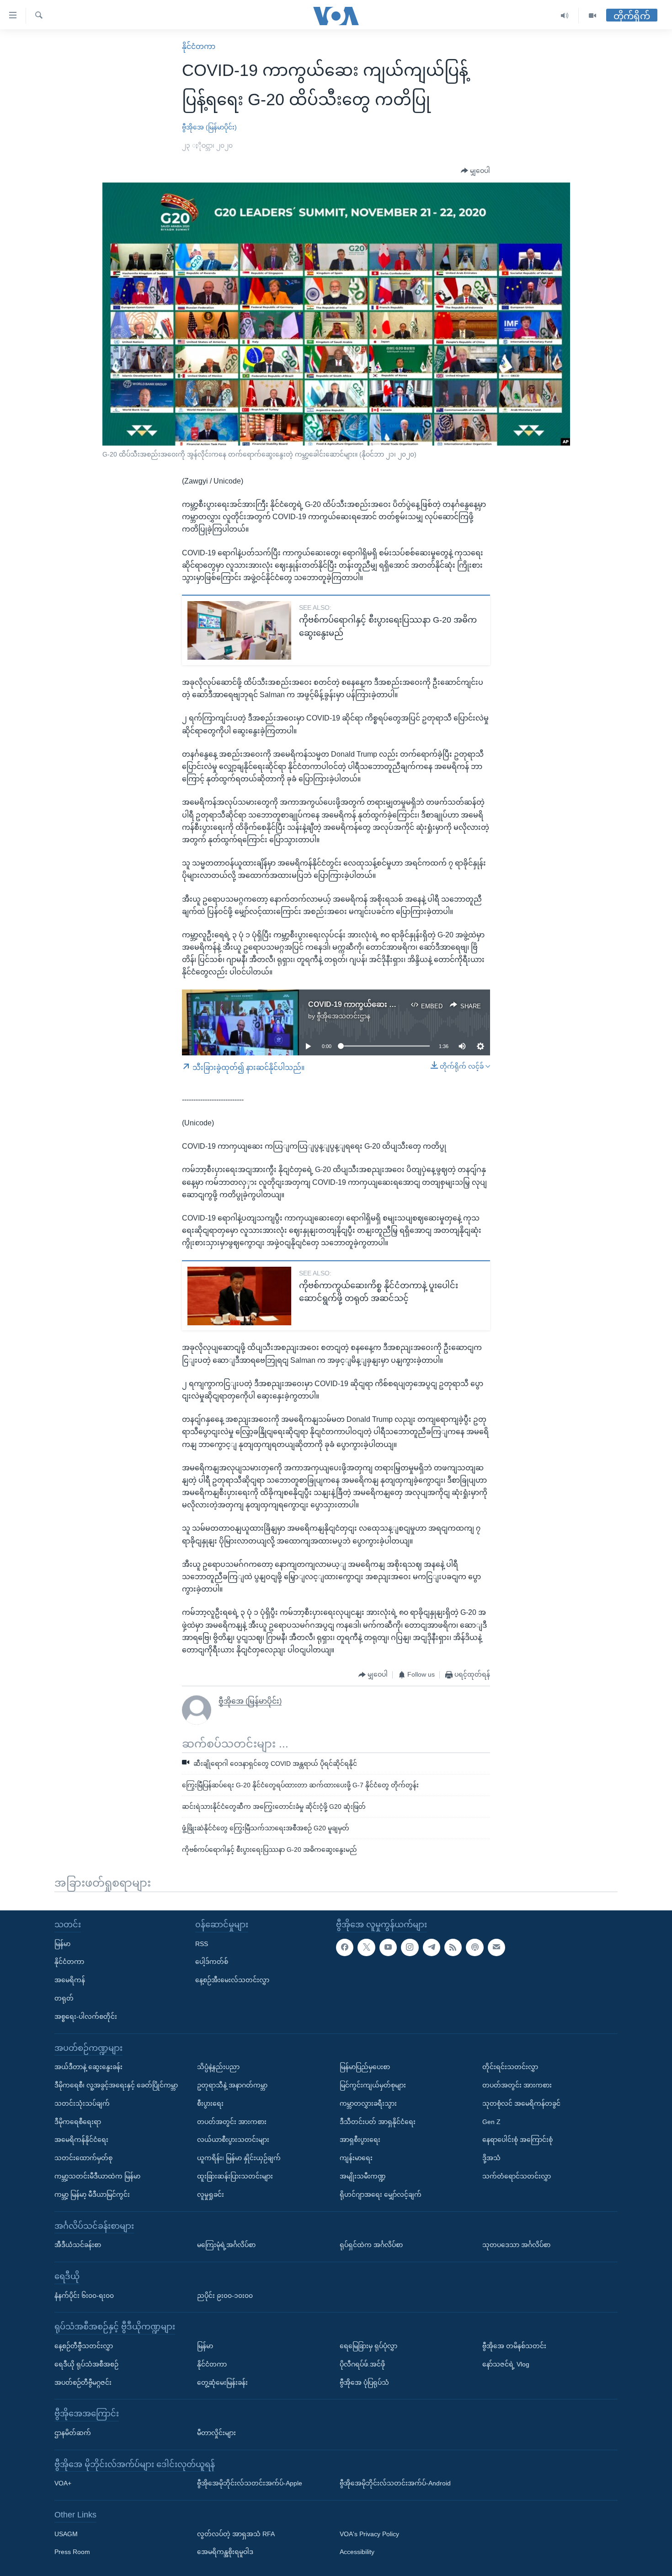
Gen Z (491, 2121)
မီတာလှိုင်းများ (216, 2433)
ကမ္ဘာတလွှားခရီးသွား (368, 2103)
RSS (202, 1943)
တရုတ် (64, 1998)
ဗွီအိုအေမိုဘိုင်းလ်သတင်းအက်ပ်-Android (395, 2483)
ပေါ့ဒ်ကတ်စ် (212, 1962)
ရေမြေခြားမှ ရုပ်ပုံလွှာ (368, 2346)
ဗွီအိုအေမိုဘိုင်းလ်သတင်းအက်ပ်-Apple (250, 2483)
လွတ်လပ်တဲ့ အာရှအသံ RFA (236, 2533)
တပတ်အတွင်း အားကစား (232, 2121)
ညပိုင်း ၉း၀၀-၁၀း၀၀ (225, 2295)
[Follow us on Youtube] (388, 1947)
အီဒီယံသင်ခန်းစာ (78, 2245)
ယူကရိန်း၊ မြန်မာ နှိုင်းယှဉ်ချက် (239, 2158)
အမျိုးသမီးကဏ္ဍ (363, 2176)
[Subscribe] (496, 1947)
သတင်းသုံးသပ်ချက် (82, 2103)
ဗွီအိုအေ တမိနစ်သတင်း (514, 2346)
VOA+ (63, 2483)
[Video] (592, 16)
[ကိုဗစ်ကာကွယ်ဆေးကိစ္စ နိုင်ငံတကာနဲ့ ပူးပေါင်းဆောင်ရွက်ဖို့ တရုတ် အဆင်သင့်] (239, 1296)
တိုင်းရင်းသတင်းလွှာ (510, 2067)
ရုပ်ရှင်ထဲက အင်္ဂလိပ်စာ (371, 2245)
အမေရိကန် (70, 1980)
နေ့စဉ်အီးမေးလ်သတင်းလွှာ (232, 1980)
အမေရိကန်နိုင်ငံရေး (81, 2140)
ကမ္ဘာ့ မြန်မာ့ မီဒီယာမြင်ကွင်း (92, 2194)
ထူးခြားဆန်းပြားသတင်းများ (235, 2176)
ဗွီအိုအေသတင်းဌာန (344, 1016)
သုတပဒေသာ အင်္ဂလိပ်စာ (516, 2245)
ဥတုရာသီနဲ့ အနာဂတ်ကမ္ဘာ (232, 2085)
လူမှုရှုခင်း (211, 2194)
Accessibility (357, 2552)
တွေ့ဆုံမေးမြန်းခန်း (222, 2382)
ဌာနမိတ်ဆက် (73, 2433)
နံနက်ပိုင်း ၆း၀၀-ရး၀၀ (84, 2295)
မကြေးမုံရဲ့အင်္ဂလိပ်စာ (226, 2245)
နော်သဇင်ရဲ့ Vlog (506, 2364)
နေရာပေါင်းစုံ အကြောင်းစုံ (517, 2140)
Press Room (72, 2552)
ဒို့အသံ (491, 2158)
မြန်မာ (62, 1943)
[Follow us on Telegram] (432, 1947)
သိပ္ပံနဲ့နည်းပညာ (218, 2067)
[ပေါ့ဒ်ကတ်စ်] (475, 1947)
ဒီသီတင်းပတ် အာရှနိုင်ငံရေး (378, 2121)
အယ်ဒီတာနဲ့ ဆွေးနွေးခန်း (88, 2067)
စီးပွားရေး (210, 2103)
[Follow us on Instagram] (410, 1947)
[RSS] (453, 1947)
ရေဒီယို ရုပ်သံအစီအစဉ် (86, 2364)
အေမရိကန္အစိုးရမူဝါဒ (225, 2552)
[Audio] (565, 16)
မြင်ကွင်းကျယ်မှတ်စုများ (373, 2085)
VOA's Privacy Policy (369, 2533)
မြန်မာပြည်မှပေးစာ (365, 2067)
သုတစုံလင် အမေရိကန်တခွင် (521, 2103)
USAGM (66, 2533)
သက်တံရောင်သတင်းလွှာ (517, 2176)
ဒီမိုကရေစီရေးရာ (78, 2121)
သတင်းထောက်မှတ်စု (83, 2158)
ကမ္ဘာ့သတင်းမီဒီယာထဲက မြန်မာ (97, 2176)
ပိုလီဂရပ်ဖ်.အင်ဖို (362, 2364)
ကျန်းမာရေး (356, 2158)
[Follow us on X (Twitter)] (366, 1947)
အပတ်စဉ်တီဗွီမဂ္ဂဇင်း (83, 2382)
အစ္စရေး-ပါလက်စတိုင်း (86, 2017)
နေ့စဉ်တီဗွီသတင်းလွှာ (84, 2346)
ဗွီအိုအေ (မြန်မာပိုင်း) (209, 127)
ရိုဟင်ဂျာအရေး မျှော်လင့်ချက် (381, 2194)
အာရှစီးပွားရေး (360, 2140)
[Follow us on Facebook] (345, 1947)
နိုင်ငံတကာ (199, 46)
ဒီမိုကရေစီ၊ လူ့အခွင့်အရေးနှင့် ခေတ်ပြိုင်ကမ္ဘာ (116, 2085)
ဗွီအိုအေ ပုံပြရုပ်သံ (364, 2382)
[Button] (475, 171)
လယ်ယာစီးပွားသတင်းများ (233, 2140)
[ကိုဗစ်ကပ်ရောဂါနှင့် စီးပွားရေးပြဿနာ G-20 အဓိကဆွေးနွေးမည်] (239, 630)
